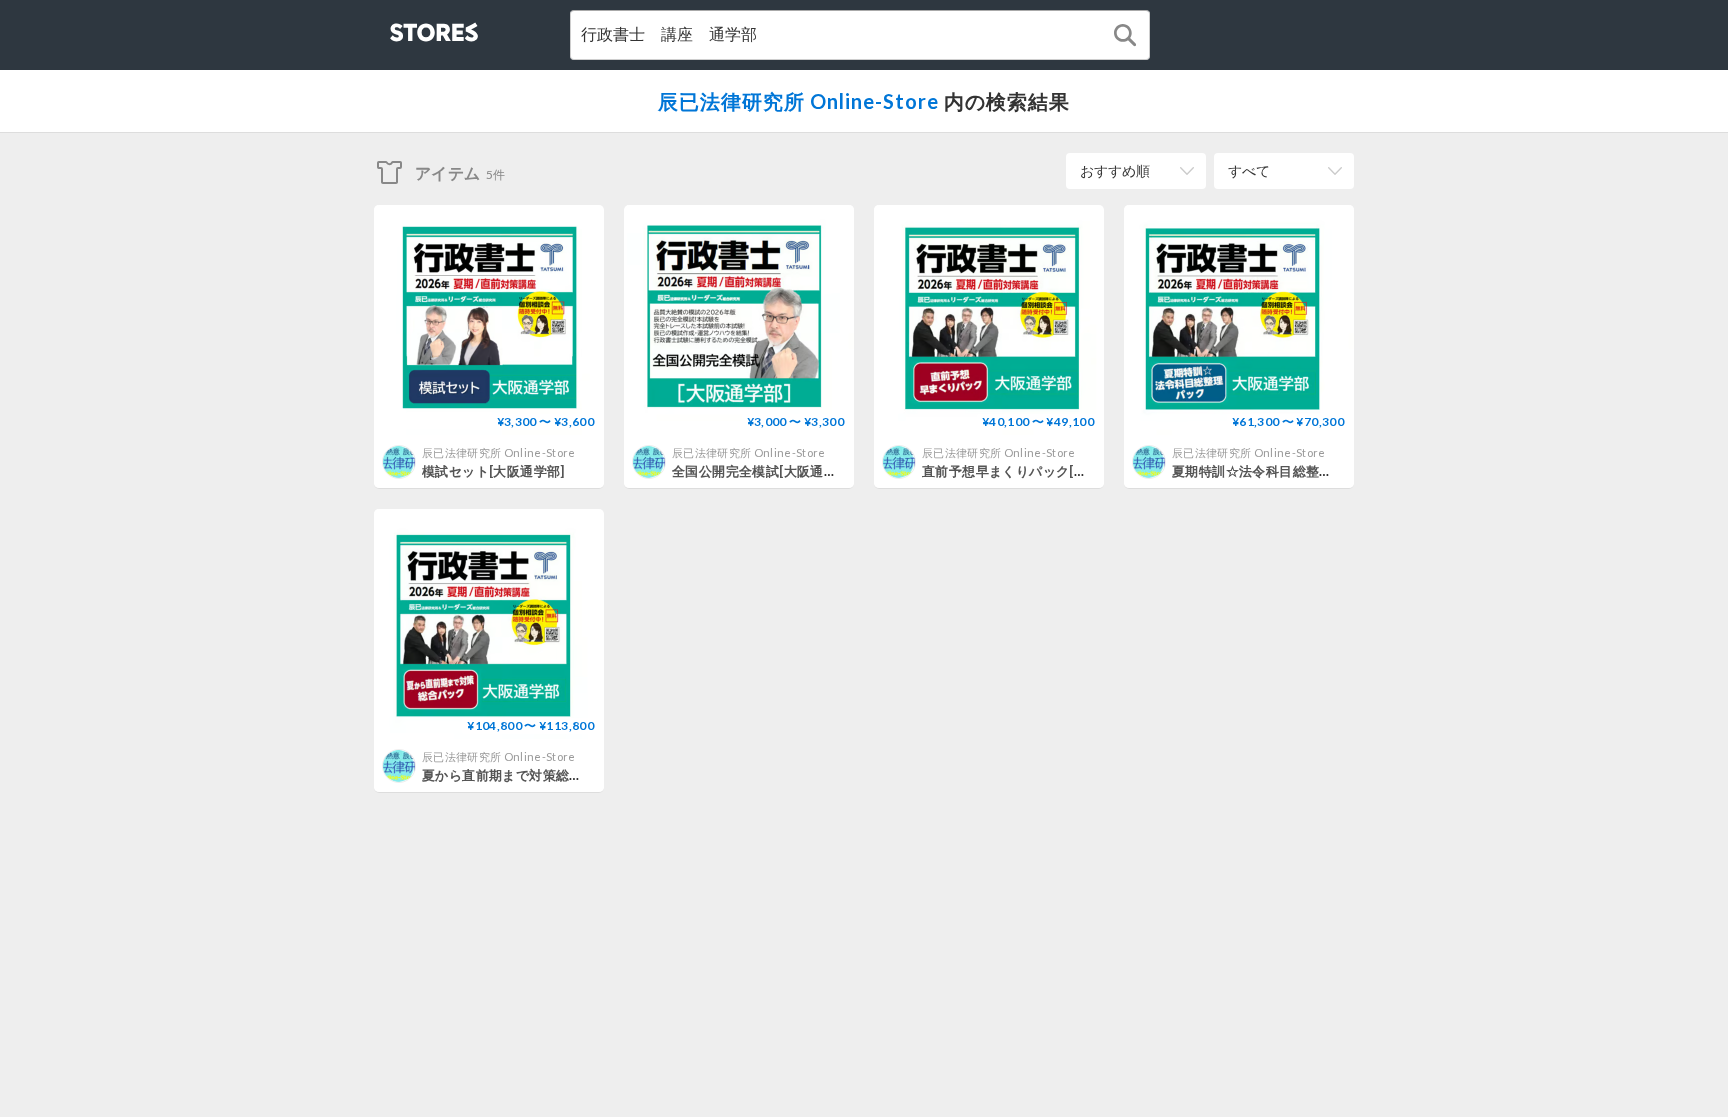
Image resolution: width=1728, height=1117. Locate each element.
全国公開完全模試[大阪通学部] (763, 471)
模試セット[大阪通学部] (493, 471)
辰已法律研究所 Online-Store (798, 101)
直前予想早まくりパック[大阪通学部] (1033, 471)
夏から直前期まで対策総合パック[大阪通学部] (560, 775)
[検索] (1125, 35)
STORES (401, 26)
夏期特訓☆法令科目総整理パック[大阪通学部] (1310, 471)
